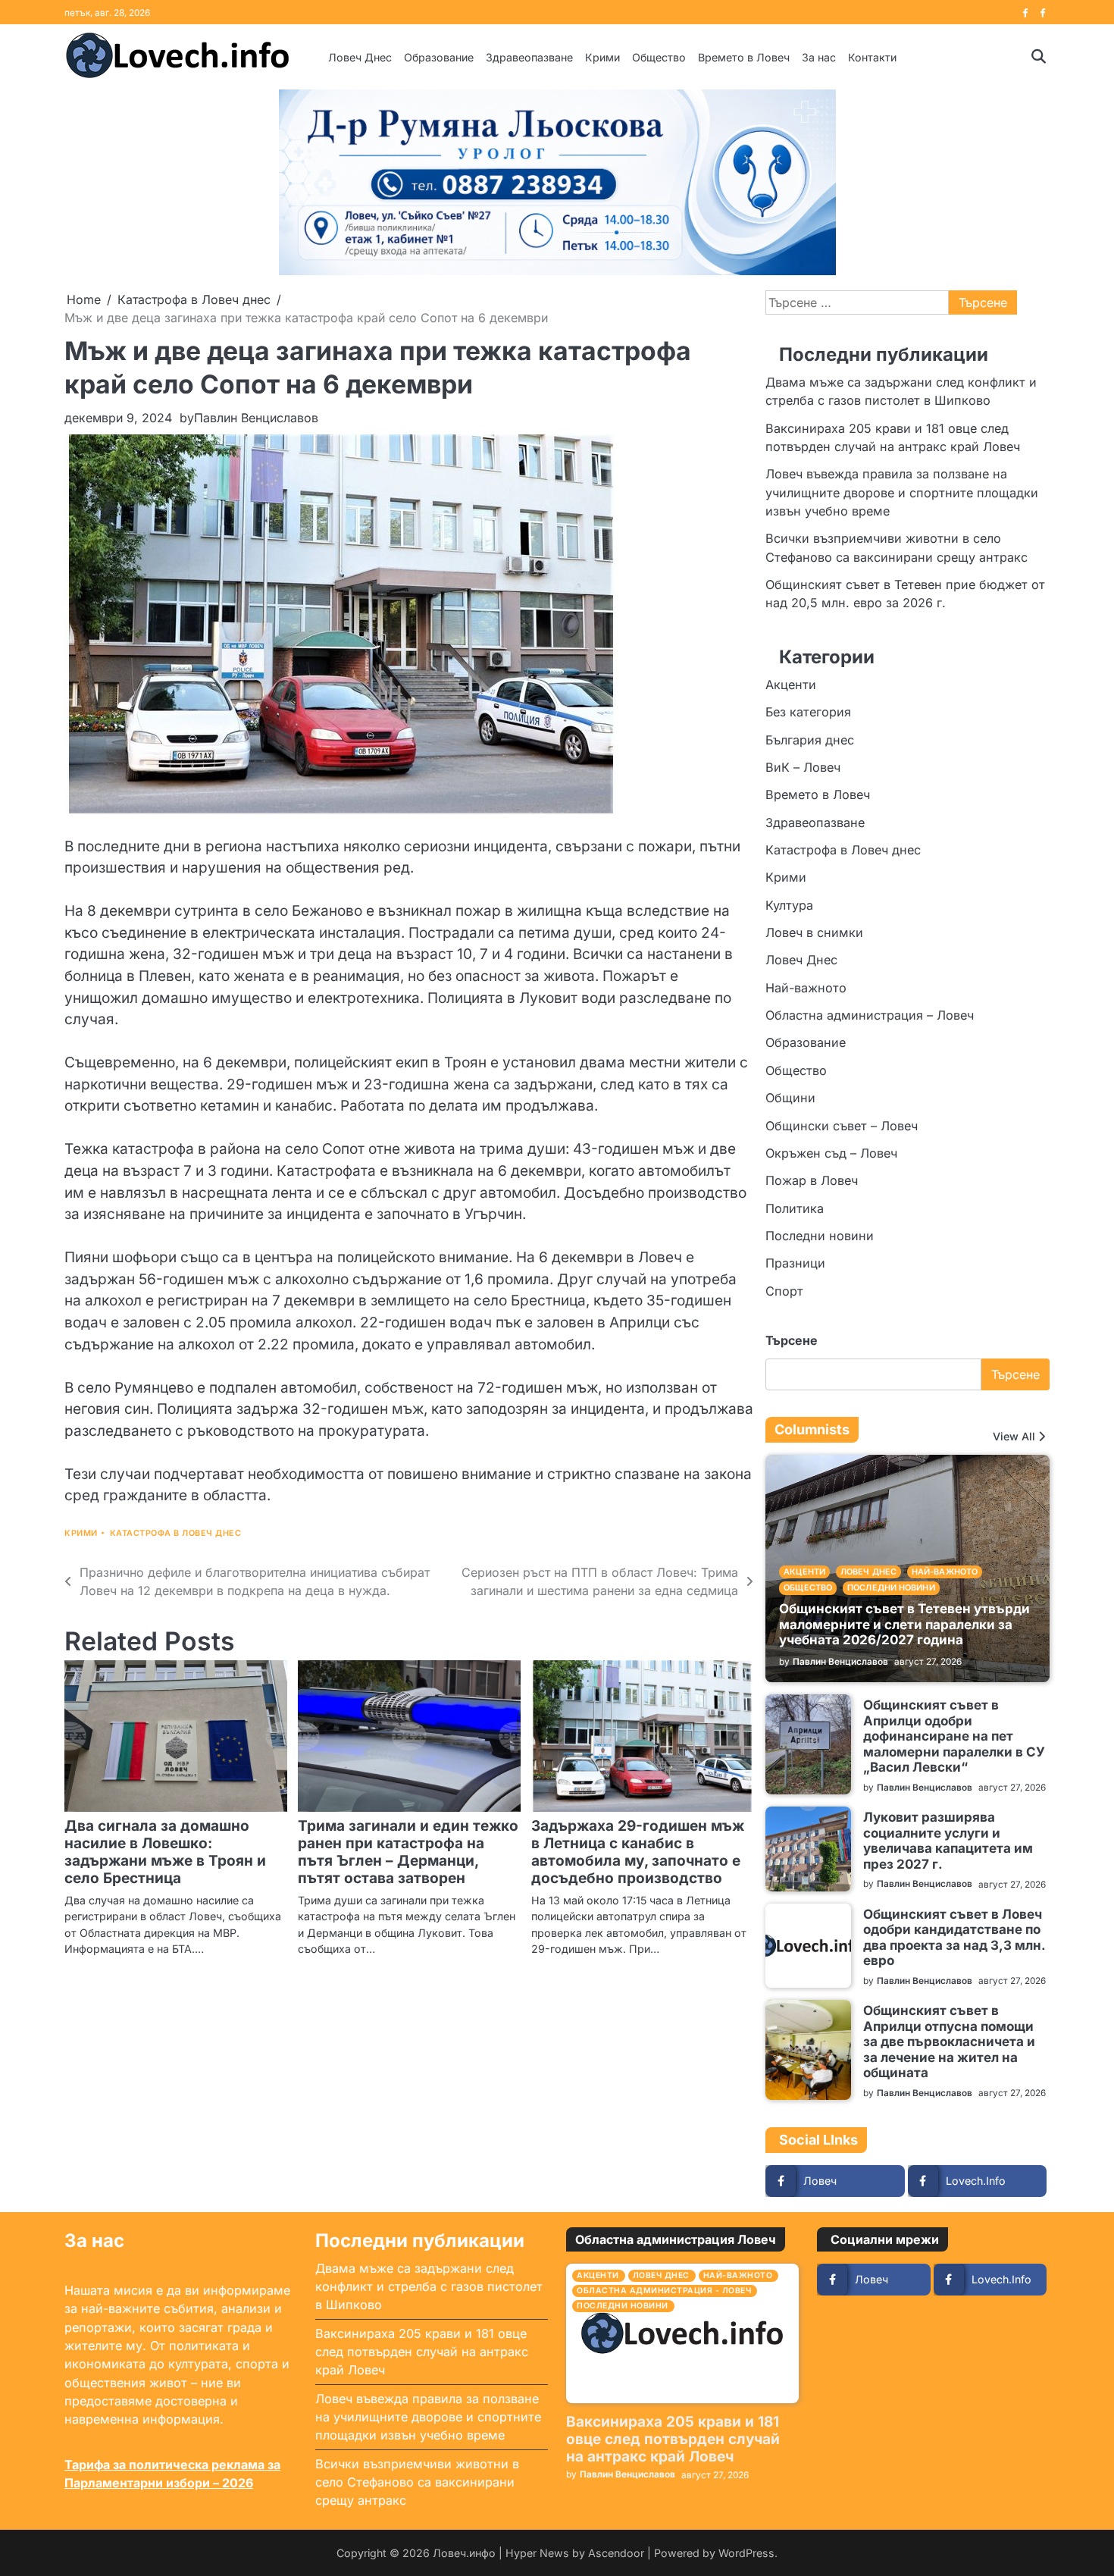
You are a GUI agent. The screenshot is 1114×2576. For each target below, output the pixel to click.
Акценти (791, 685)
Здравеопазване (529, 57)
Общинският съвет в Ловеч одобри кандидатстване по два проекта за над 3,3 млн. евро (954, 1937)
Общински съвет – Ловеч (842, 1126)
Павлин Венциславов (256, 418)
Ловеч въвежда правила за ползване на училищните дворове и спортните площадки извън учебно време (902, 492)
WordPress (746, 2553)
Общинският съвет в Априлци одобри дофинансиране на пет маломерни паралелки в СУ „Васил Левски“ (954, 1736)
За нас (819, 57)
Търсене (792, 1340)
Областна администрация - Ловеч (664, 2291)
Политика (795, 1208)
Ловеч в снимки (814, 932)
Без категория (808, 712)
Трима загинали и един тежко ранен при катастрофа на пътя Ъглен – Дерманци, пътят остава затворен (408, 1852)
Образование (439, 57)
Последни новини (820, 1236)
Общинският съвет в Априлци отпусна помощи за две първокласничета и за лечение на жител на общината (949, 2041)
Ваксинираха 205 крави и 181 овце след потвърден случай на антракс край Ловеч (422, 2352)
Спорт (784, 1291)
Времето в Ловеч (744, 57)
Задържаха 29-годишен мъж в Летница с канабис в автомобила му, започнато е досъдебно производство (638, 1852)
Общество (659, 57)
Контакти (872, 57)
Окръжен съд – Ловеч (831, 1153)
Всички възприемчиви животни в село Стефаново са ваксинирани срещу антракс (417, 2482)
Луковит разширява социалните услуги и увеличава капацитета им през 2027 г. (948, 1840)
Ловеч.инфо (464, 2553)
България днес (810, 740)
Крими (602, 57)
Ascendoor (616, 2553)
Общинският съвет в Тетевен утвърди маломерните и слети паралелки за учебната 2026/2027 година (904, 1624)
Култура (789, 905)
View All (1014, 1437)
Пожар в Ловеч (812, 1180)
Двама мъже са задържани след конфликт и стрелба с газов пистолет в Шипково (429, 2287)
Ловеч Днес (360, 57)
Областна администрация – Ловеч (870, 1015)
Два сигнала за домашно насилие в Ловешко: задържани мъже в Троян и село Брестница (165, 1852)
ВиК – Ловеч (803, 767)
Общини (790, 1098)
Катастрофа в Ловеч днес (176, 1533)
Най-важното (806, 988)
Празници (795, 1263)
